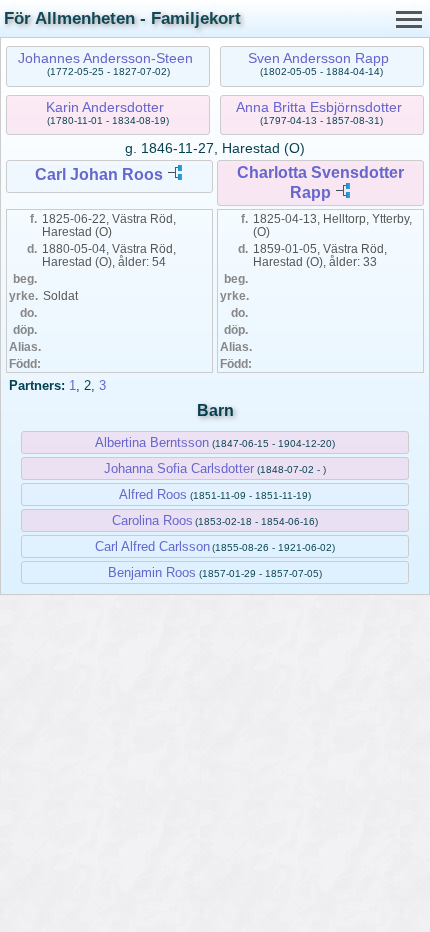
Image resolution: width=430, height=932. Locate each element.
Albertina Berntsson (152, 442)
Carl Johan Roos (99, 174)
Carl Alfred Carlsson (152, 546)
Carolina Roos (152, 520)
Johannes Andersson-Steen (105, 58)
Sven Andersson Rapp (318, 58)
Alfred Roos (153, 494)
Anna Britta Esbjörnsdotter (319, 107)
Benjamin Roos (152, 572)
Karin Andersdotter (105, 107)
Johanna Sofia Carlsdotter (179, 468)
